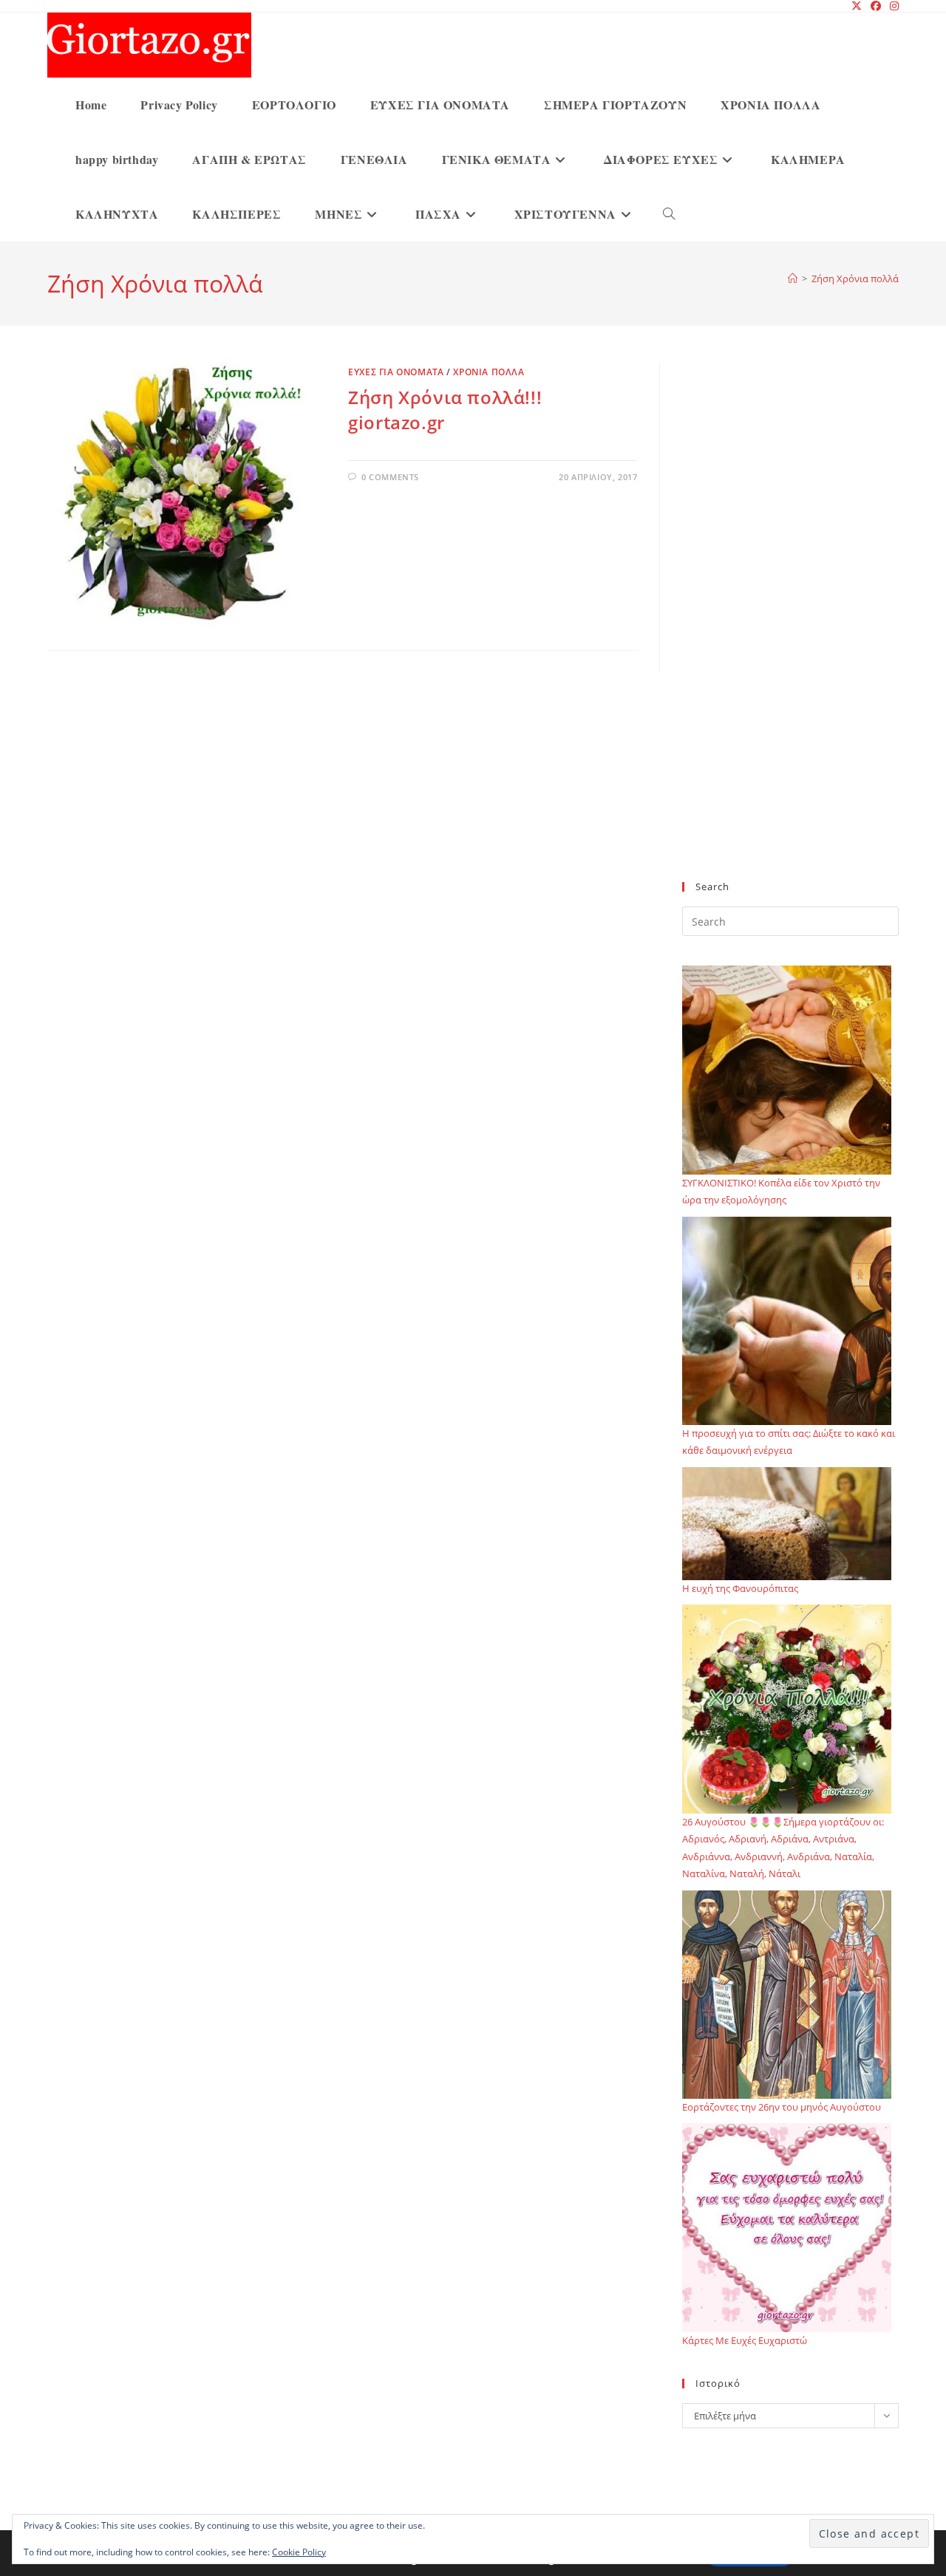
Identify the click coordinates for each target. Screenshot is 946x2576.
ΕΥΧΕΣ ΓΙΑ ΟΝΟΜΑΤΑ (396, 372)
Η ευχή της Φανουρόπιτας (740, 1588)
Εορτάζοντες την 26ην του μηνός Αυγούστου (782, 2107)
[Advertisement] (790, 631)
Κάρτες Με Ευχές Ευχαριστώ (745, 2340)
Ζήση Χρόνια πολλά (855, 279)
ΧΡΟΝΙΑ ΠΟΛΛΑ (489, 372)
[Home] (793, 279)
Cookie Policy (299, 2552)
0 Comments (390, 477)
